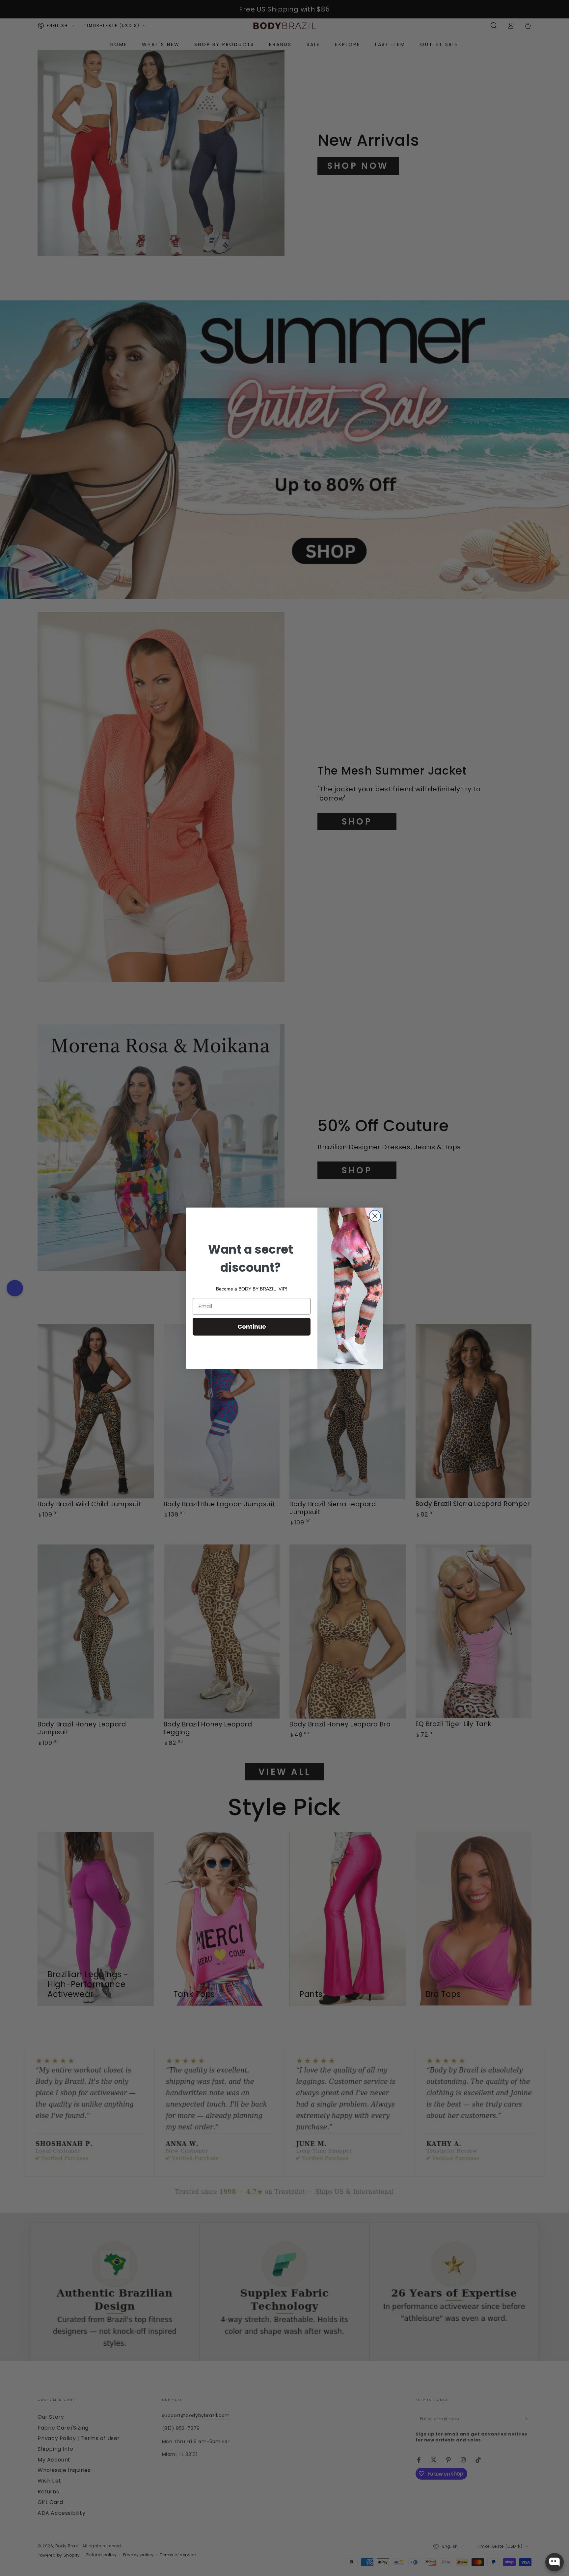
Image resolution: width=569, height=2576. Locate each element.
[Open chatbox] (555, 2562)
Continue (252, 1326)
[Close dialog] (375, 1216)
